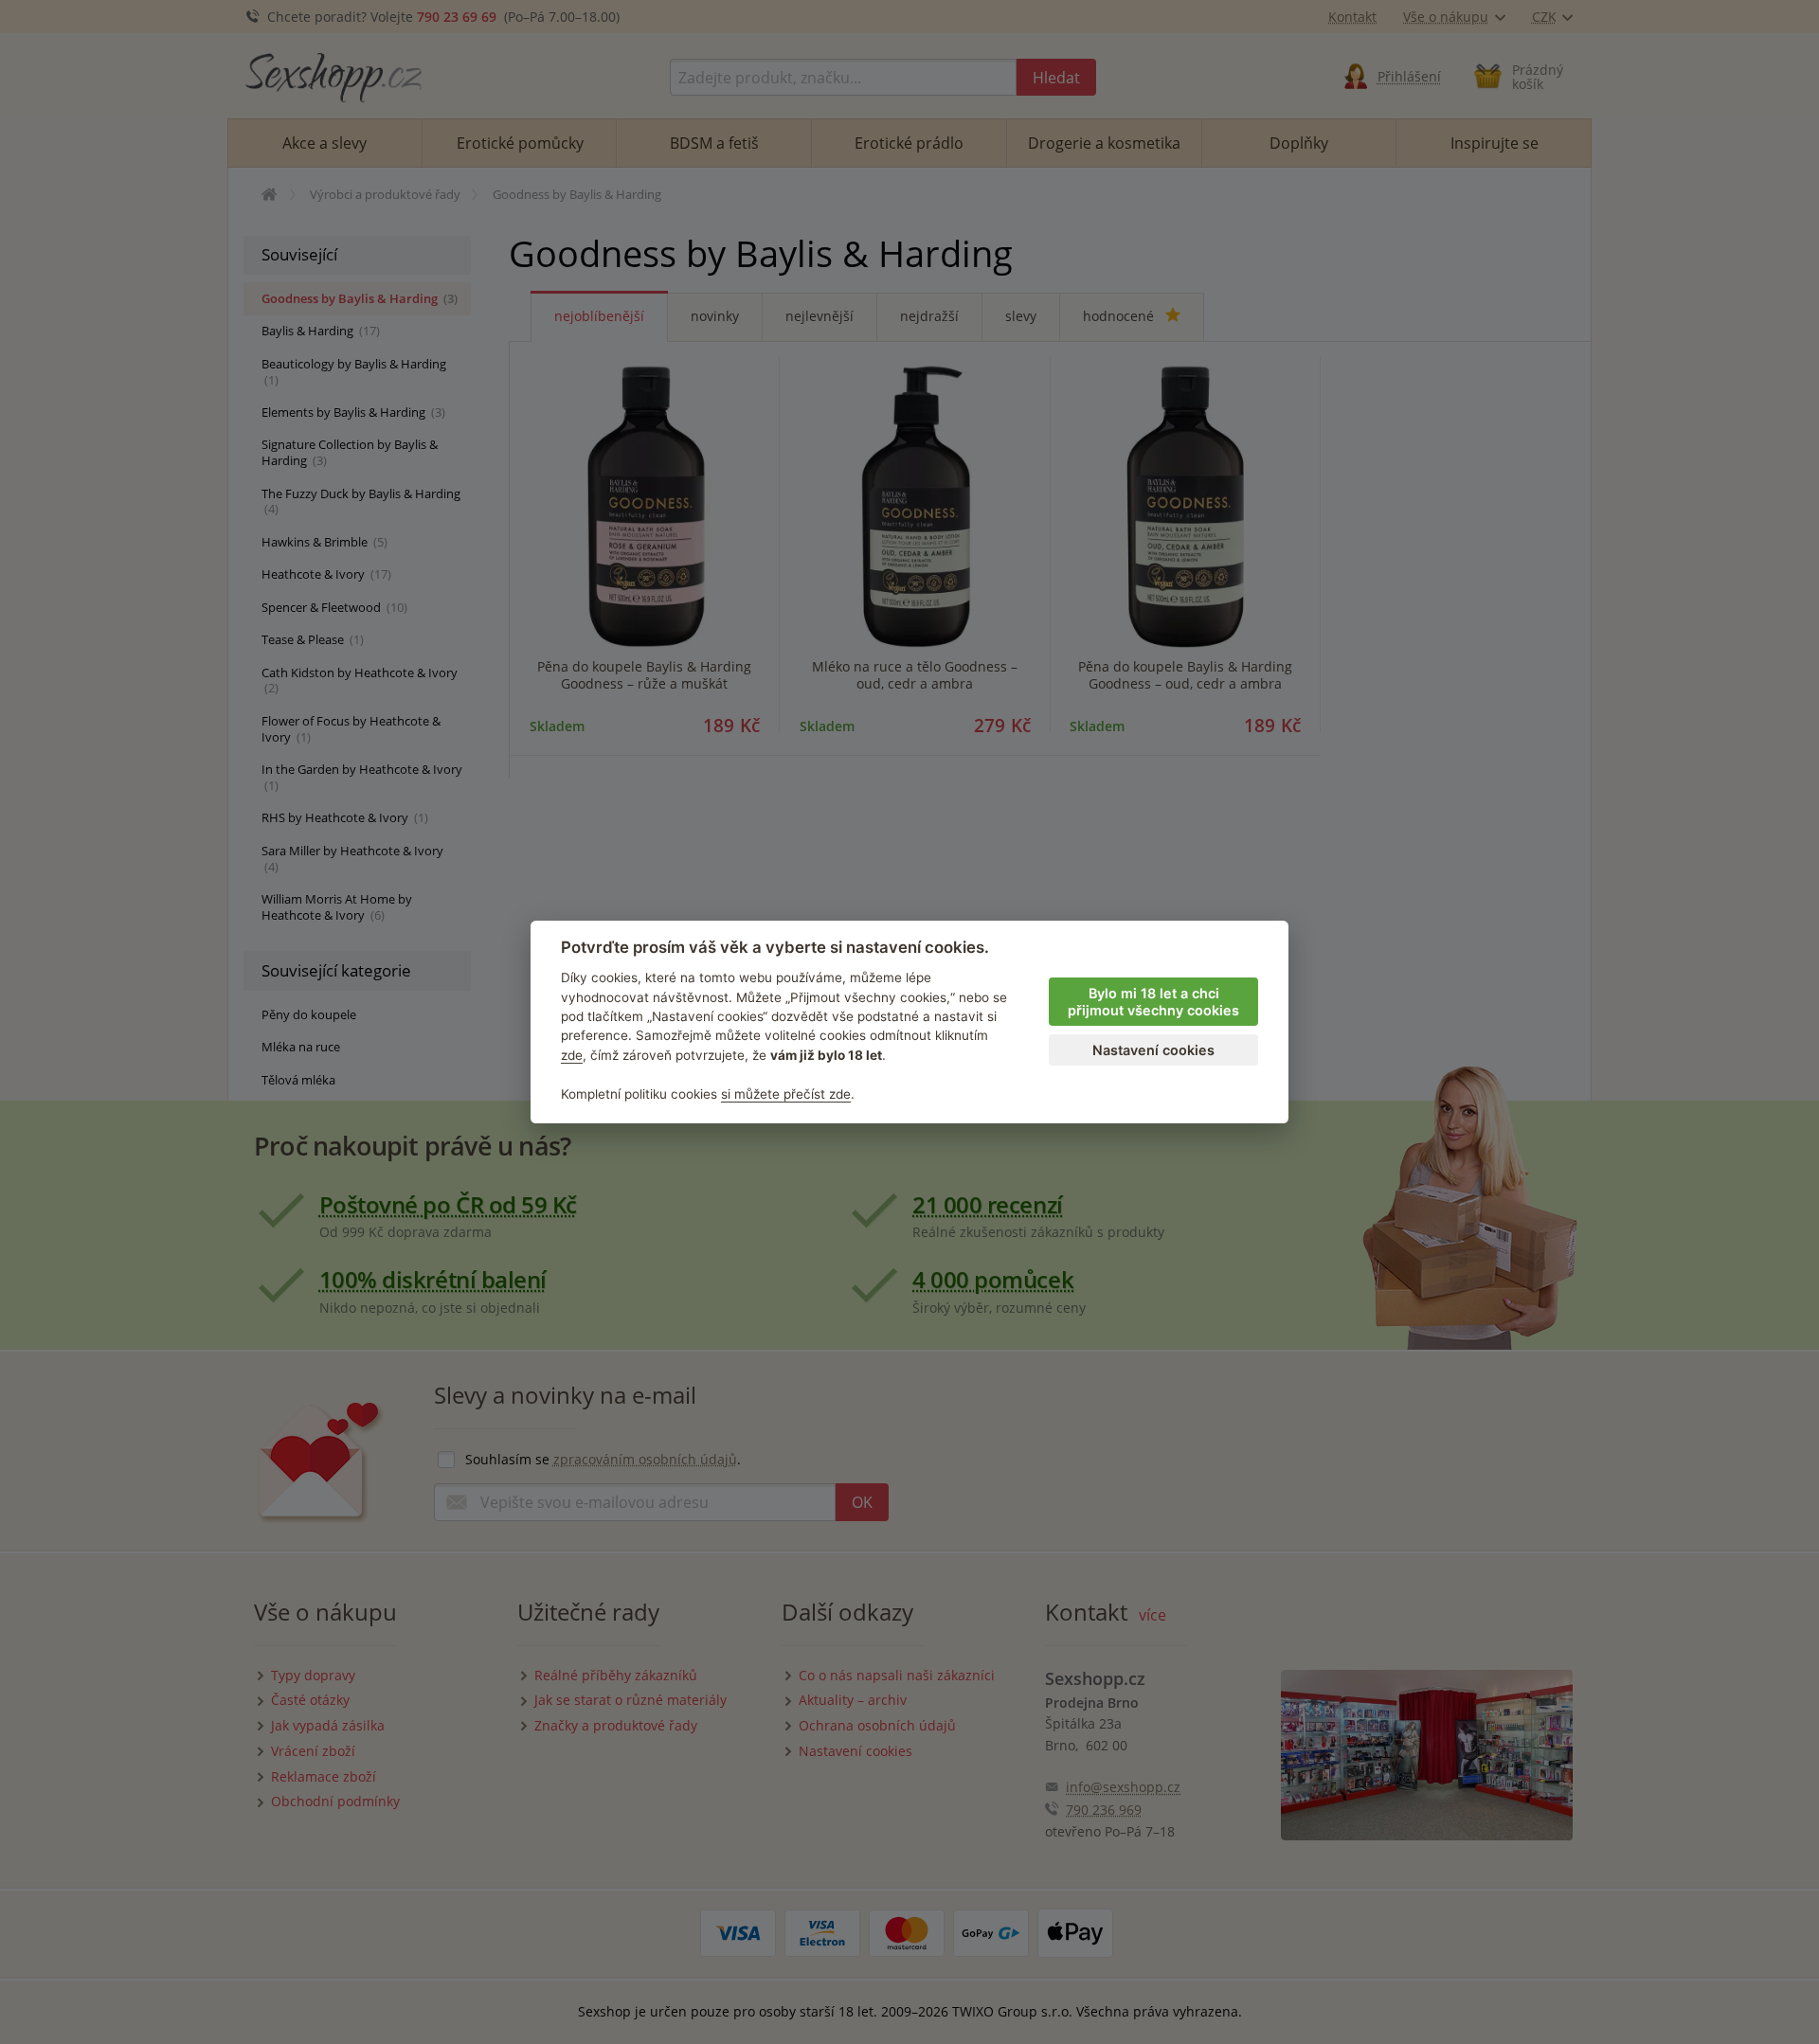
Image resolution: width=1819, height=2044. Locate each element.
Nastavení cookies (1153, 1050)
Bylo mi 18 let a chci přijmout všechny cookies (1153, 1002)
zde (572, 1055)
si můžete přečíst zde (786, 1094)
